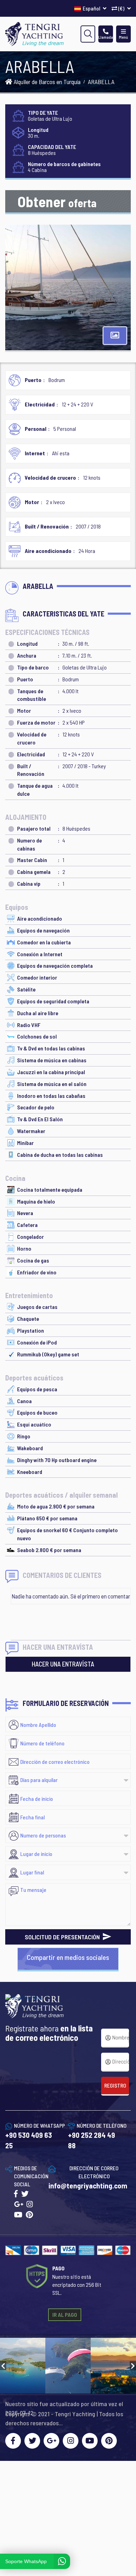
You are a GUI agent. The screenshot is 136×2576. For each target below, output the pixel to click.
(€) (121, 8)
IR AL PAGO (65, 2315)
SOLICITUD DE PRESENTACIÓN (63, 1937)
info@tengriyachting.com (88, 2185)
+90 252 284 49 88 (92, 2140)
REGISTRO (115, 2085)
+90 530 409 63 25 (29, 2140)
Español (92, 8)
